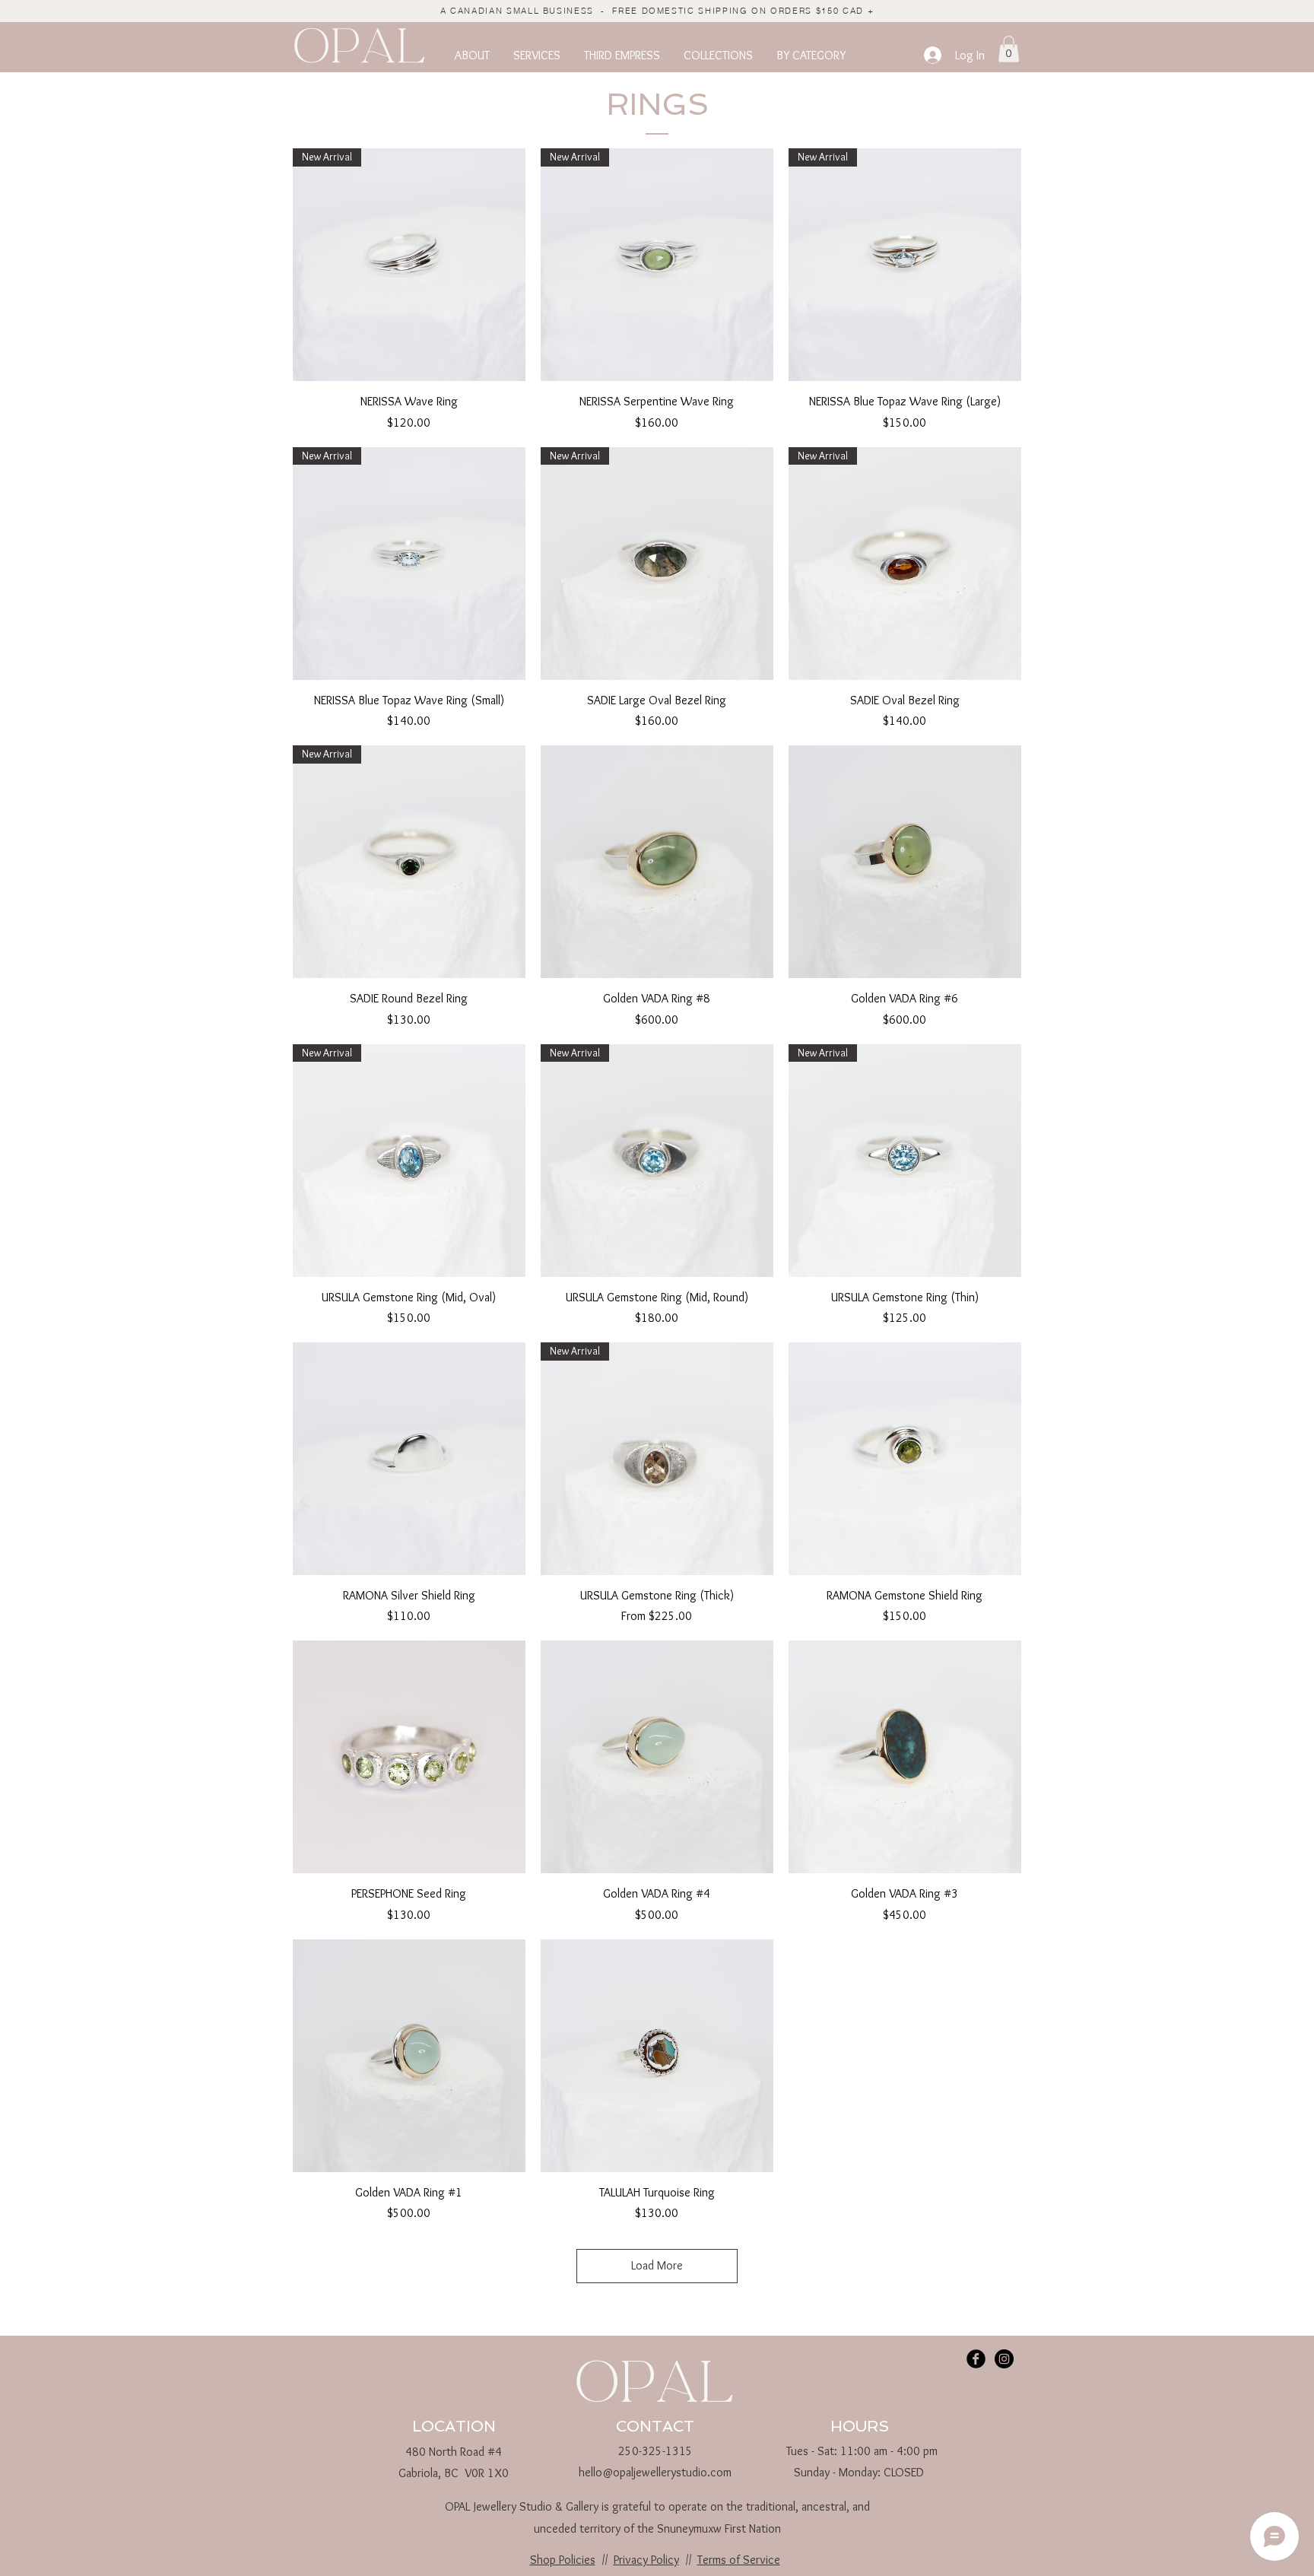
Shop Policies (563, 2560)
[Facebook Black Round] (976, 2359)
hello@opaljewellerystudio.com (655, 2472)
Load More (657, 2265)
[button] (472, 56)
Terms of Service (739, 2560)
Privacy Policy (646, 2560)
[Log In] (932, 55)
